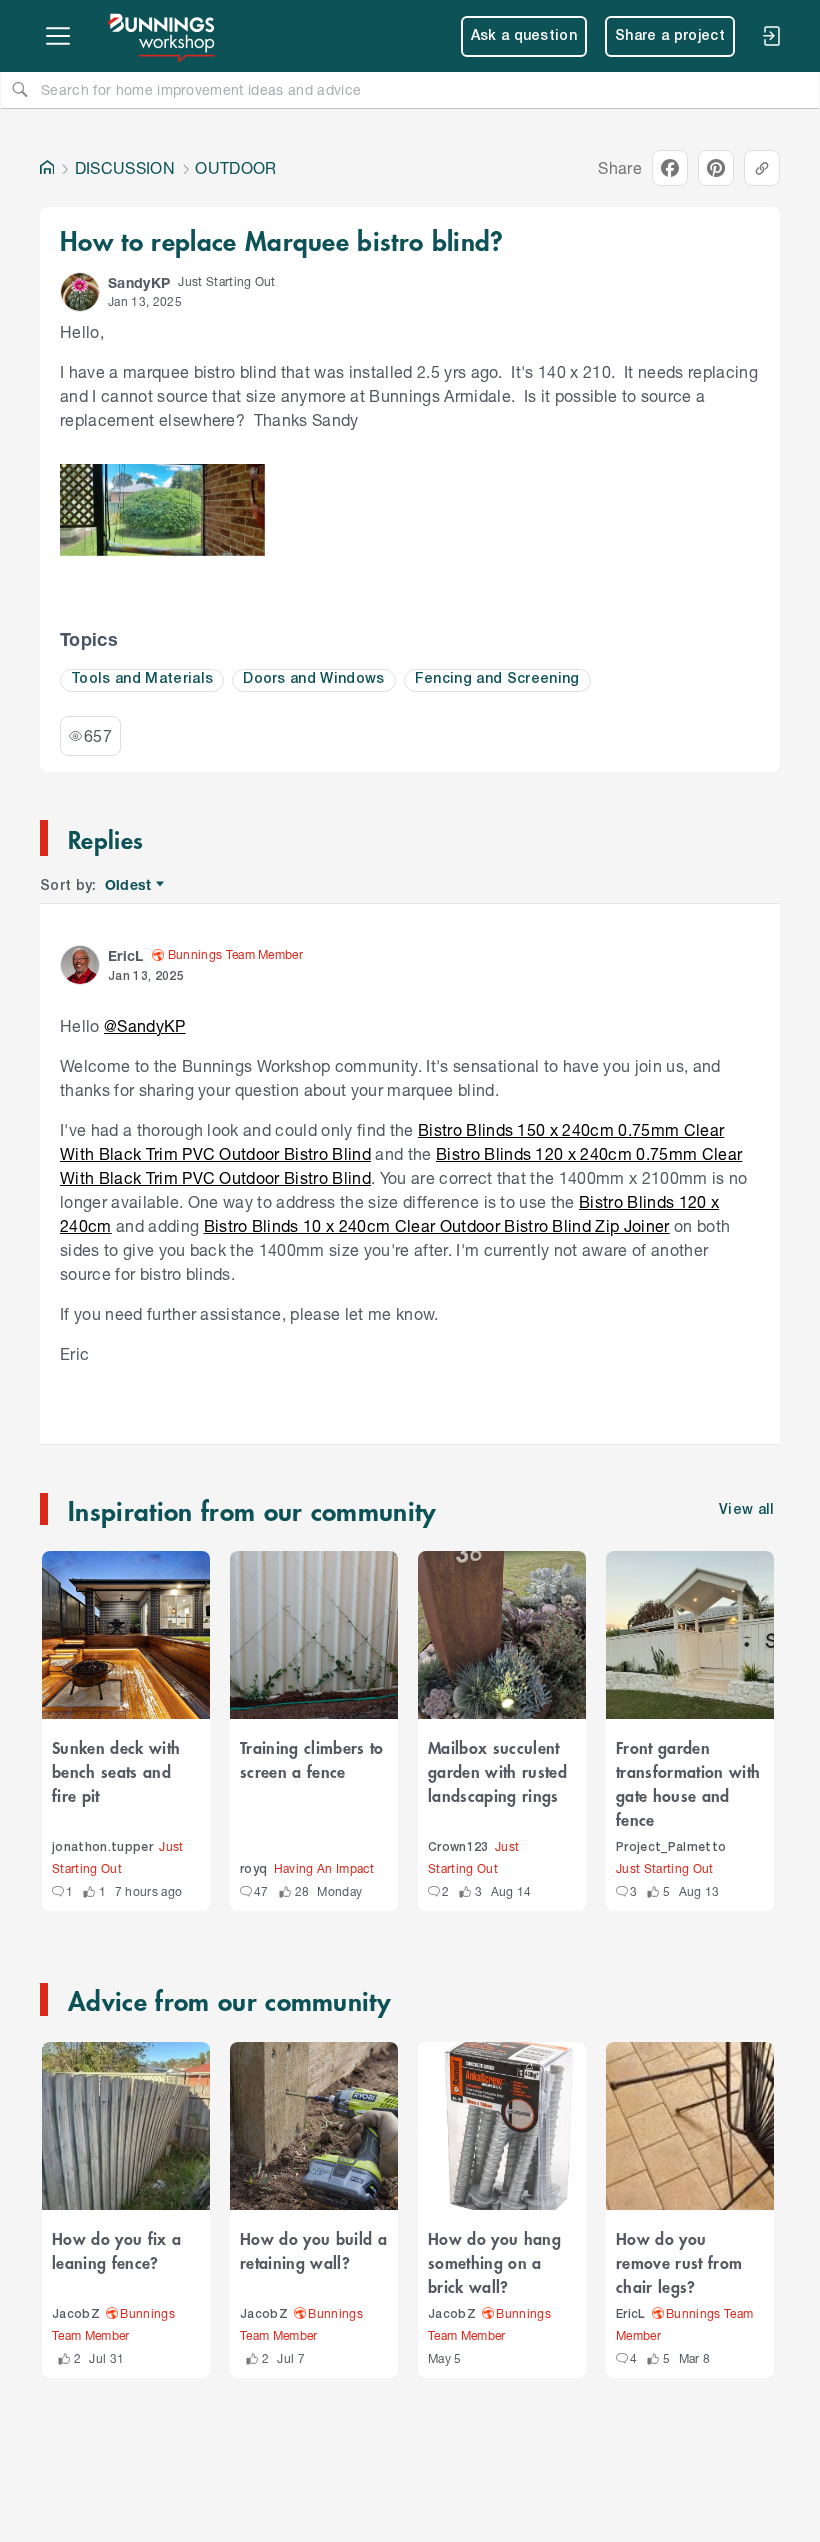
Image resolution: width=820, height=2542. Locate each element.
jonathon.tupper (102, 1847)
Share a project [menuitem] (670, 36)
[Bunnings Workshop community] (163, 36)
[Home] (47, 168)
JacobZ (76, 2314)
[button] (80, 292)
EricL (631, 2314)
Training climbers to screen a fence (312, 1759)
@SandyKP (145, 1025)
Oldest (129, 885)
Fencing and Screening (497, 679)
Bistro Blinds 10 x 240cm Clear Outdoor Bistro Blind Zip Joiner (437, 1225)
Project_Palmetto (671, 1847)
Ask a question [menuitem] (524, 36)
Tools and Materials (142, 679)
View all (747, 1510)
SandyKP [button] (139, 282)
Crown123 (458, 1847)
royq (253, 1869)
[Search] (20, 89)
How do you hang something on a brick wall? (494, 2262)
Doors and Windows (314, 679)
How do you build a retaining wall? (313, 2250)
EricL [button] (126, 955)
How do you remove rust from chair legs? (679, 2262)
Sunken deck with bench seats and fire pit (116, 1771)
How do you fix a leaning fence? (116, 2250)
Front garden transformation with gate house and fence (688, 1783)
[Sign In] (771, 36)
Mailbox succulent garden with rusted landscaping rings (497, 1771)
